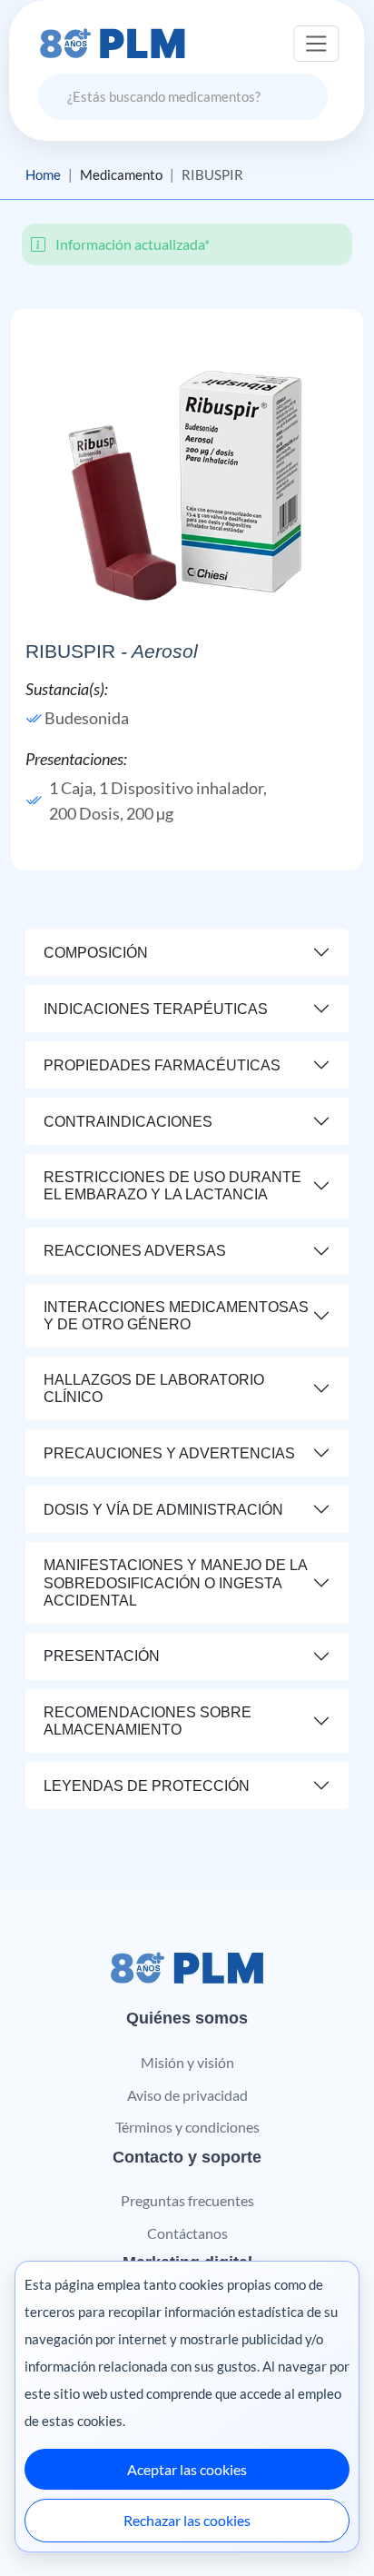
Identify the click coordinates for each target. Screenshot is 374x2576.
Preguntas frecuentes (187, 2200)
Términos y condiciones (187, 2127)
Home (43, 174)
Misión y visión (187, 2062)
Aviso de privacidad (187, 2095)
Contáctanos (187, 2233)
